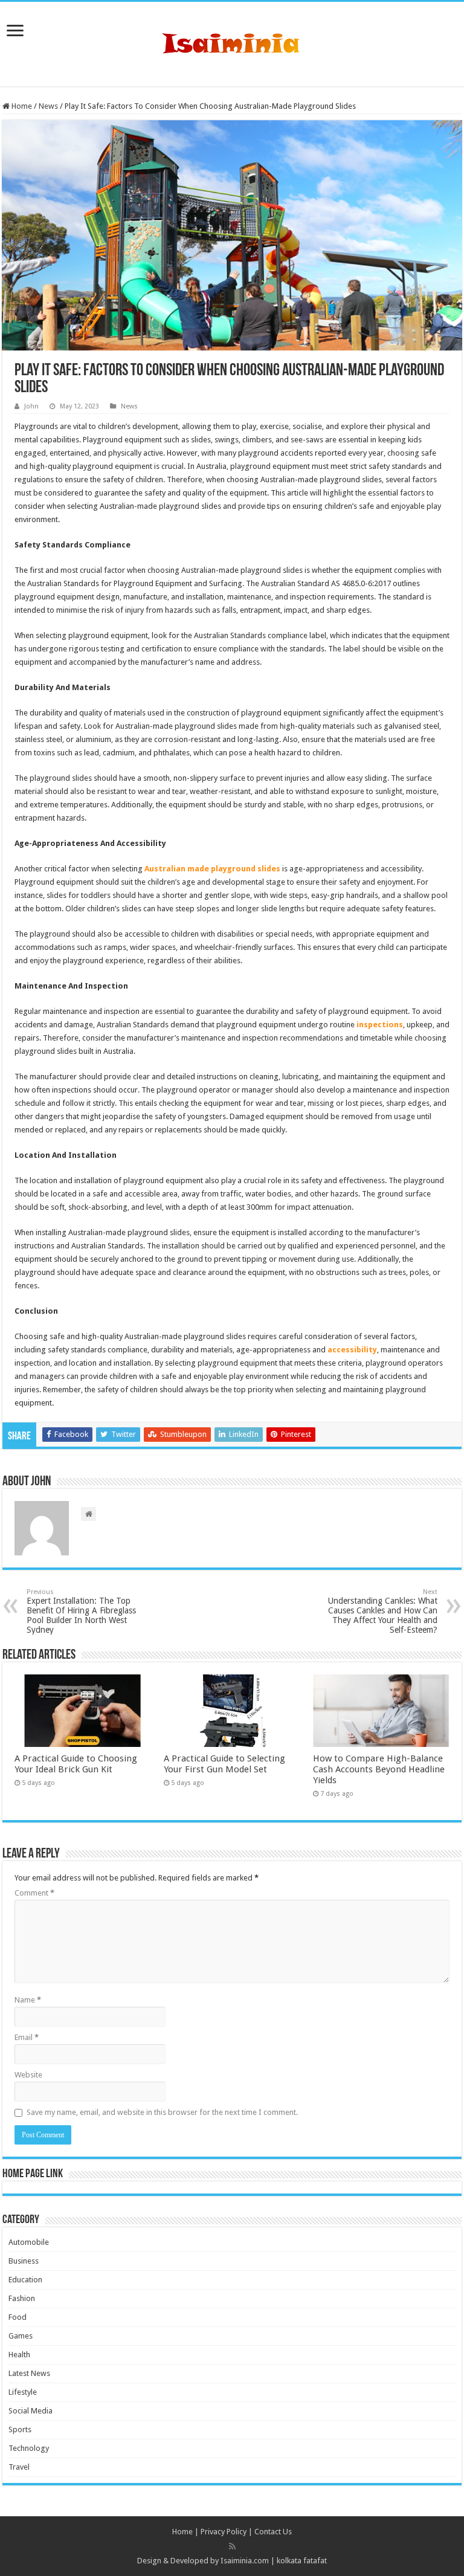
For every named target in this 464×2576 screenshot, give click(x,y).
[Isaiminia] (232, 42)
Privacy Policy (224, 2532)
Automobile (29, 2242)
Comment (34, 1893)
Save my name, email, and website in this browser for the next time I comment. (162, 2112)
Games (21, 2336)
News (48, 106)
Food (18, 2317)
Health (19, 2355)
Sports (20, 2429)
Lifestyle (23, 2392)
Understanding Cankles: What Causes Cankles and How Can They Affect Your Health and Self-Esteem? (383, 1611)
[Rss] (232, 2546)
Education (25, 2280)
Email (27, 2037)
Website (28, 2075)
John (31, 406)
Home (21, 106)
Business (24, 2261)
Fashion (22, 2298)
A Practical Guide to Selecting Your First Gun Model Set (224, 1764)
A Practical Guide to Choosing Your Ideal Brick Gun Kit (76, 1764)
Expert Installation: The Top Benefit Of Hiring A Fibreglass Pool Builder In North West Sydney (81, 1611)
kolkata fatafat (302, 2561)
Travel (19, 2467)
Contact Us (273, 2532)
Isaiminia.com (245, 2561)
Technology (29, 2448)
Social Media (31, 2411)
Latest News (29, 2373)
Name (28, 2000)
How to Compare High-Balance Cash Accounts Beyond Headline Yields (379, 1769)
